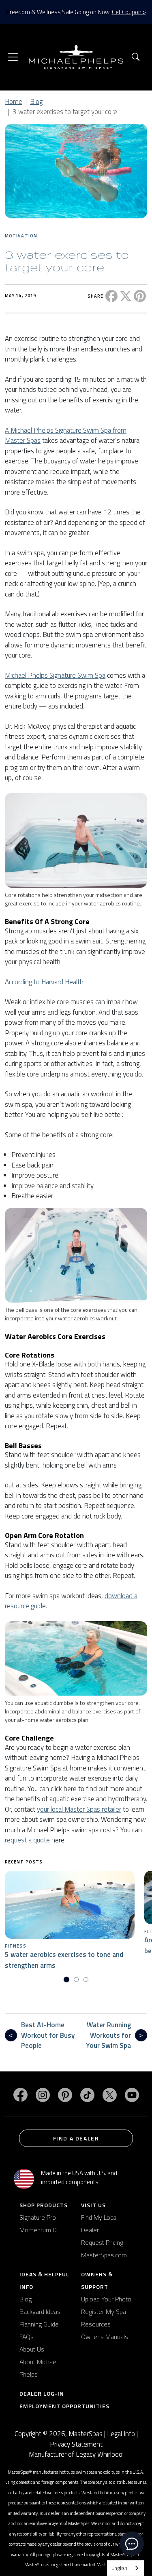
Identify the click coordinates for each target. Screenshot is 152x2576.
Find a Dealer (76, 2138)
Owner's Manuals (105, 2337)
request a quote (27, 1840)
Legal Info (121, 2434)
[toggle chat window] (132, 2544)
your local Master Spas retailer (79, 1809)
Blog (36, 102)
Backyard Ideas (40, 2312)
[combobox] (125, 2568)
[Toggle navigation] (13, 57)
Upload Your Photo (106, 2299)
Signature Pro (38, 2217)
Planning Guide (39, 2324)
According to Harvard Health (44, 982)
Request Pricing (102, 2242)
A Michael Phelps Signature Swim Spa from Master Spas (66, 436)
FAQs (27, 2337)
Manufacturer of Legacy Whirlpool (76, 2454)
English (119, 2568)
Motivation (21, 236)
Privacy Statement (76, 2444)
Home (14, 102)
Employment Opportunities (64, 2406)
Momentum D (38, 2230)
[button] (136, 57)
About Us (32, 2349)
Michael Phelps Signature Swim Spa (55, 675)
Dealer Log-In (42, 2393)
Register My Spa (104, 2312)
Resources (96, 2324)
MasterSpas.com (104, 2255)
